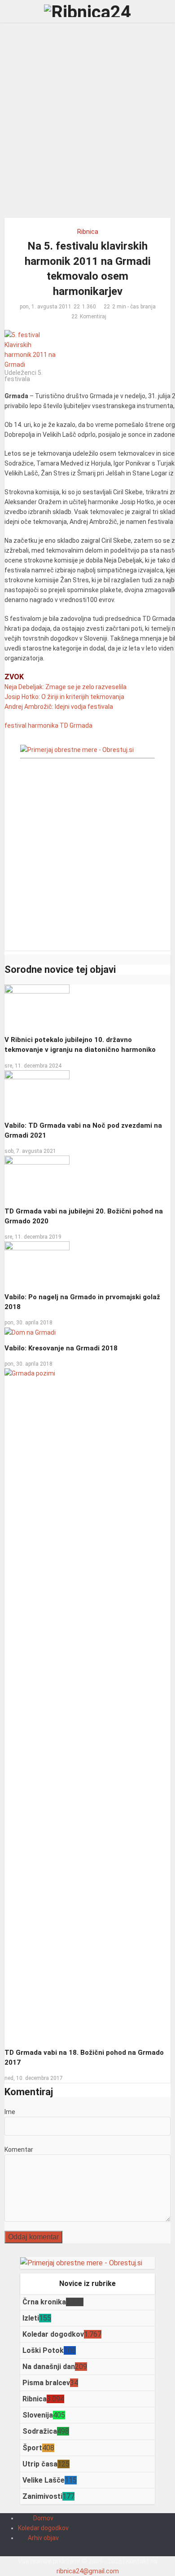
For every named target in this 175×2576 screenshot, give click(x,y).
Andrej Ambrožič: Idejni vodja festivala (59, 707)
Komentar (19, 2150)
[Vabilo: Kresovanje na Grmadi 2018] (30, 1332)
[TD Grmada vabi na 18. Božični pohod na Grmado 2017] (88, 1705)
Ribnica (88, 232)
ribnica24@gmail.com (88, 2571)
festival (15, 725)
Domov (43, 2518)
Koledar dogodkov (43, 2528)
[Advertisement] (87, 123)
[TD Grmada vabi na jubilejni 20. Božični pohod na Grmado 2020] (37, 1178)
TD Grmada (76, 725)
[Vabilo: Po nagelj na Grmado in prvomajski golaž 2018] (37, 1263)
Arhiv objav (43, 2538)
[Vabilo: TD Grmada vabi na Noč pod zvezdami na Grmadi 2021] (37, 1092)
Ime (10, 2112)
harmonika (43, 725)
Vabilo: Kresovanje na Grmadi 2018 (61, 1348)
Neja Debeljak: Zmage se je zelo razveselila (66, 687)
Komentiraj (93, 317)
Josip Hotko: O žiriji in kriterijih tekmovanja (64, 697)
